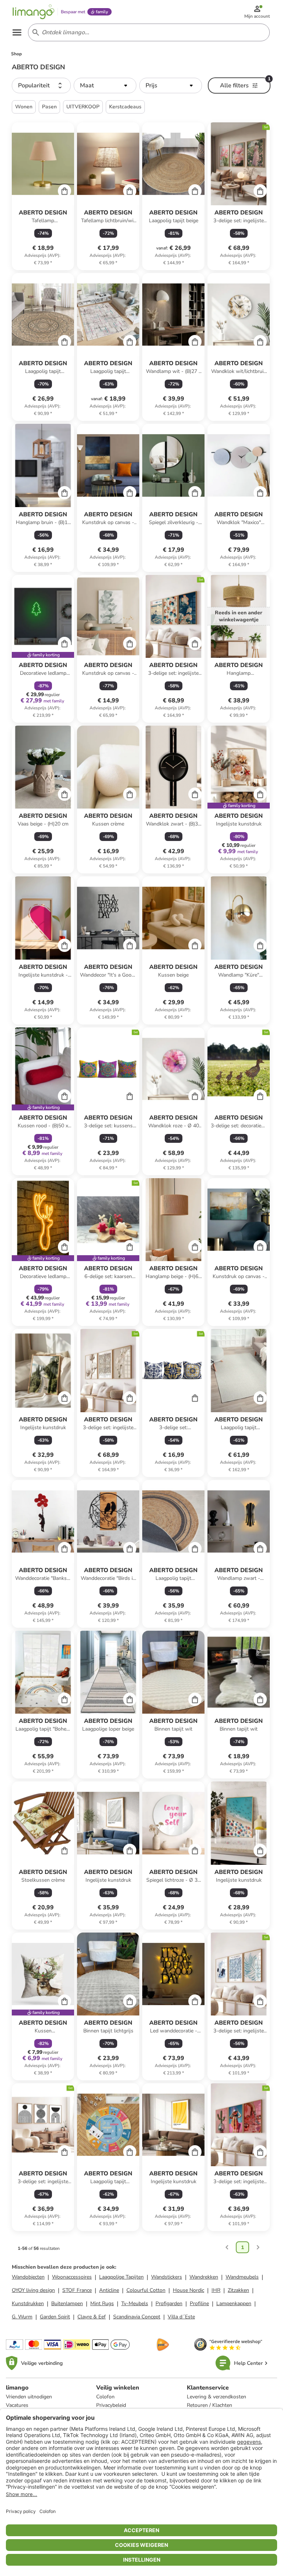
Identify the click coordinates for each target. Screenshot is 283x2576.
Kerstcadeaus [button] (125, 107)
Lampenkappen (234, 2303)
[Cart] (64, 191)
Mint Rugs (102, 2303)
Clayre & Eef (92, 2317)
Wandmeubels (242, 2277)
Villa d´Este (181, 2317)
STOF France (77, 2290)
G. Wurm (22, 2317)
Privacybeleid (111, 2405)
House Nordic (188, 2290)
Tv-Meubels (135, 2303)
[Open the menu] (17, 32)
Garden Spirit (55, 2317)
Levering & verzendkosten (216, 2397)
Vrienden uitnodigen (29, 2397)
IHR (216, 2290)
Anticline (109, 2290)
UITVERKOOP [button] (83, 107)
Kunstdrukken (28, 2303)
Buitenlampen (67, 2303)
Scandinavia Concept (137, 2317)
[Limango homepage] (34, 12)
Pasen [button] (49, 107)
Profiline (199, 2303)
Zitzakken (238, 2290)
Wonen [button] (24, 107)
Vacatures (17, 2405)
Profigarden (169, 2303)
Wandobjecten (28, 2277)
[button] (41, 85)
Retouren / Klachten (209, 2405)
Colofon (105, 2397)
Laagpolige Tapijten (121, 2277)
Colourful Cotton (146, 2290)
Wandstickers (167, 2277)
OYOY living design (33, 2290)
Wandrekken (204, 2277)
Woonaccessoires (72, 2277)
